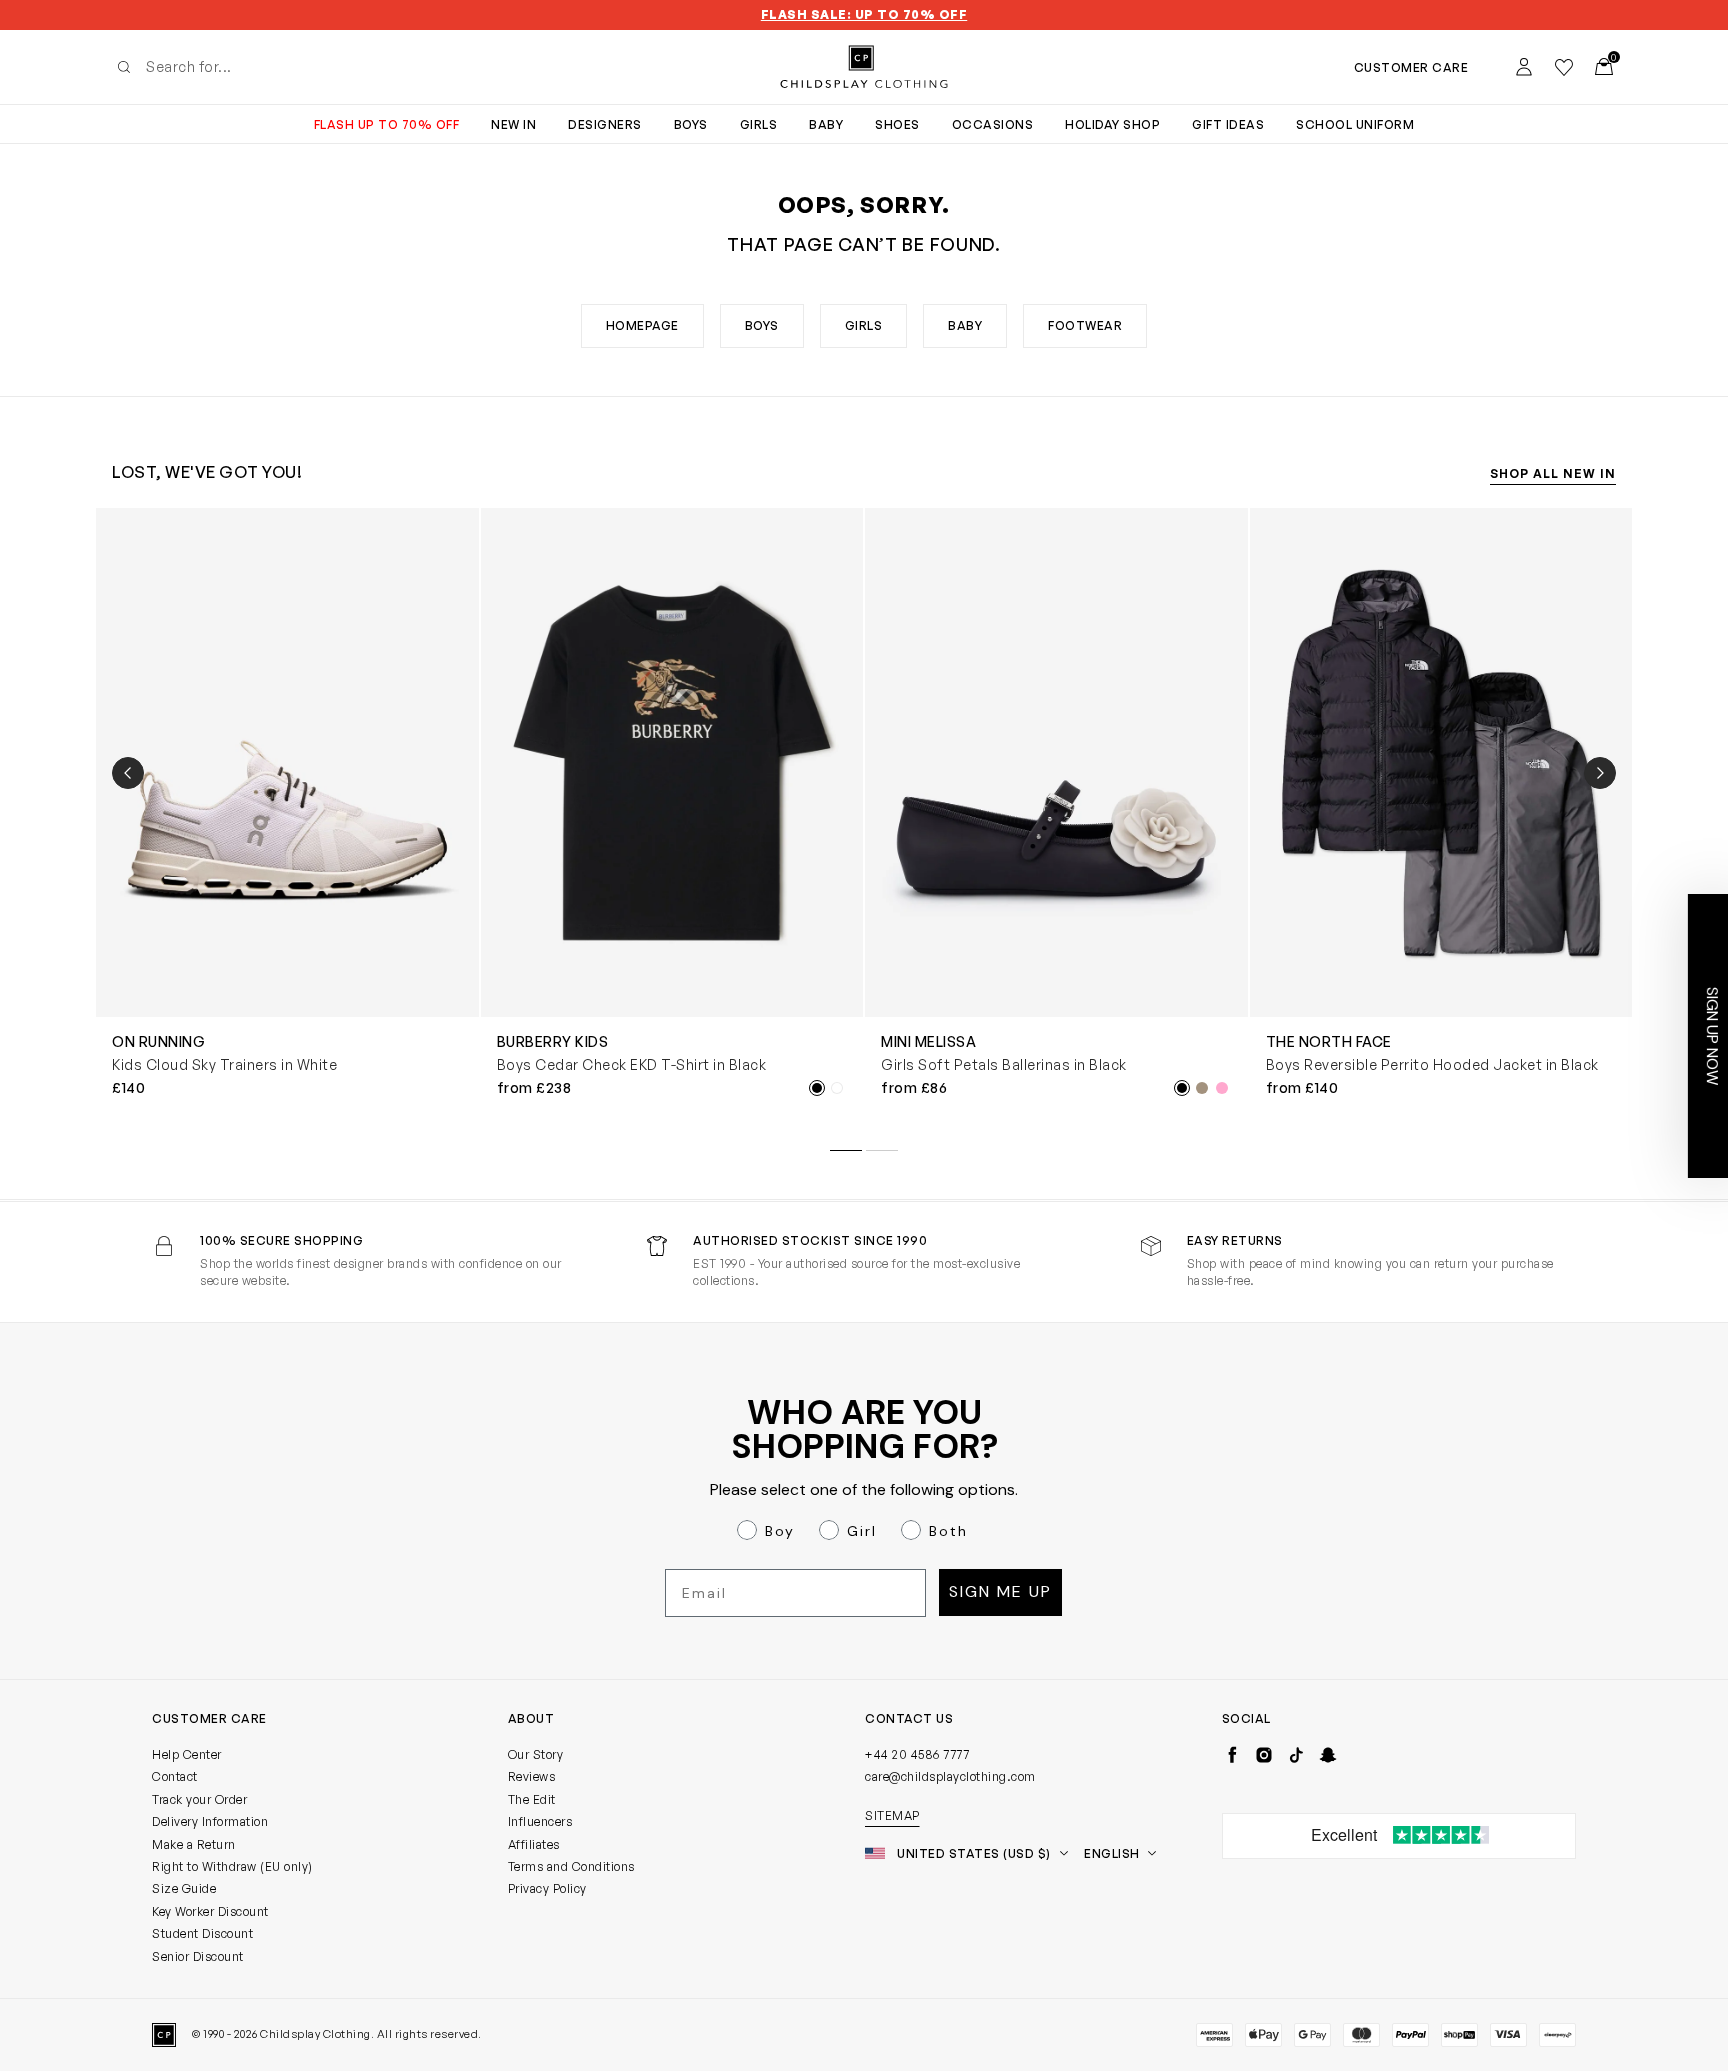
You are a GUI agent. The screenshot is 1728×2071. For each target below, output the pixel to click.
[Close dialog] (1229, 815)
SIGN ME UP (669, 1237)
